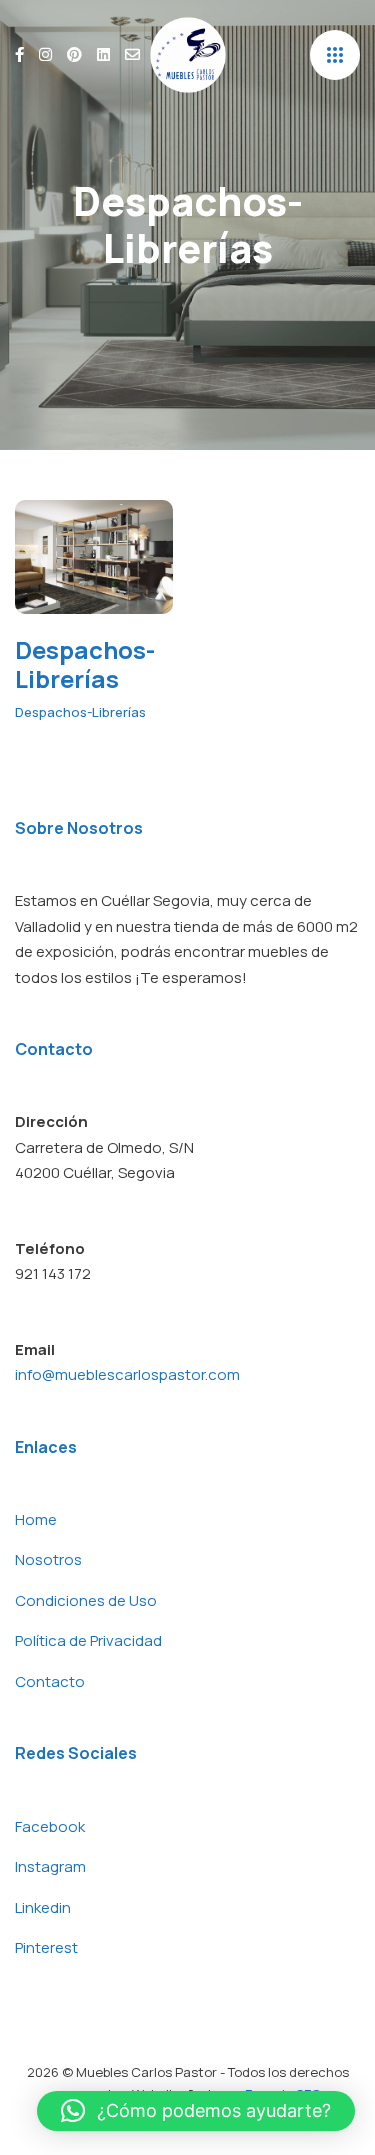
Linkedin (43, 1907)
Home (36, 1519)
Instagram (50, 1866)
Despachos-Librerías (85, 665)
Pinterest (46, 1947)
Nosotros (48, 1559)
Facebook (50, 1826)
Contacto (50, 1681)
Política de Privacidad (88, 1640)
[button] (196, 2111)
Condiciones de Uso (86, 1600)
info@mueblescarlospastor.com (127, 1374)
